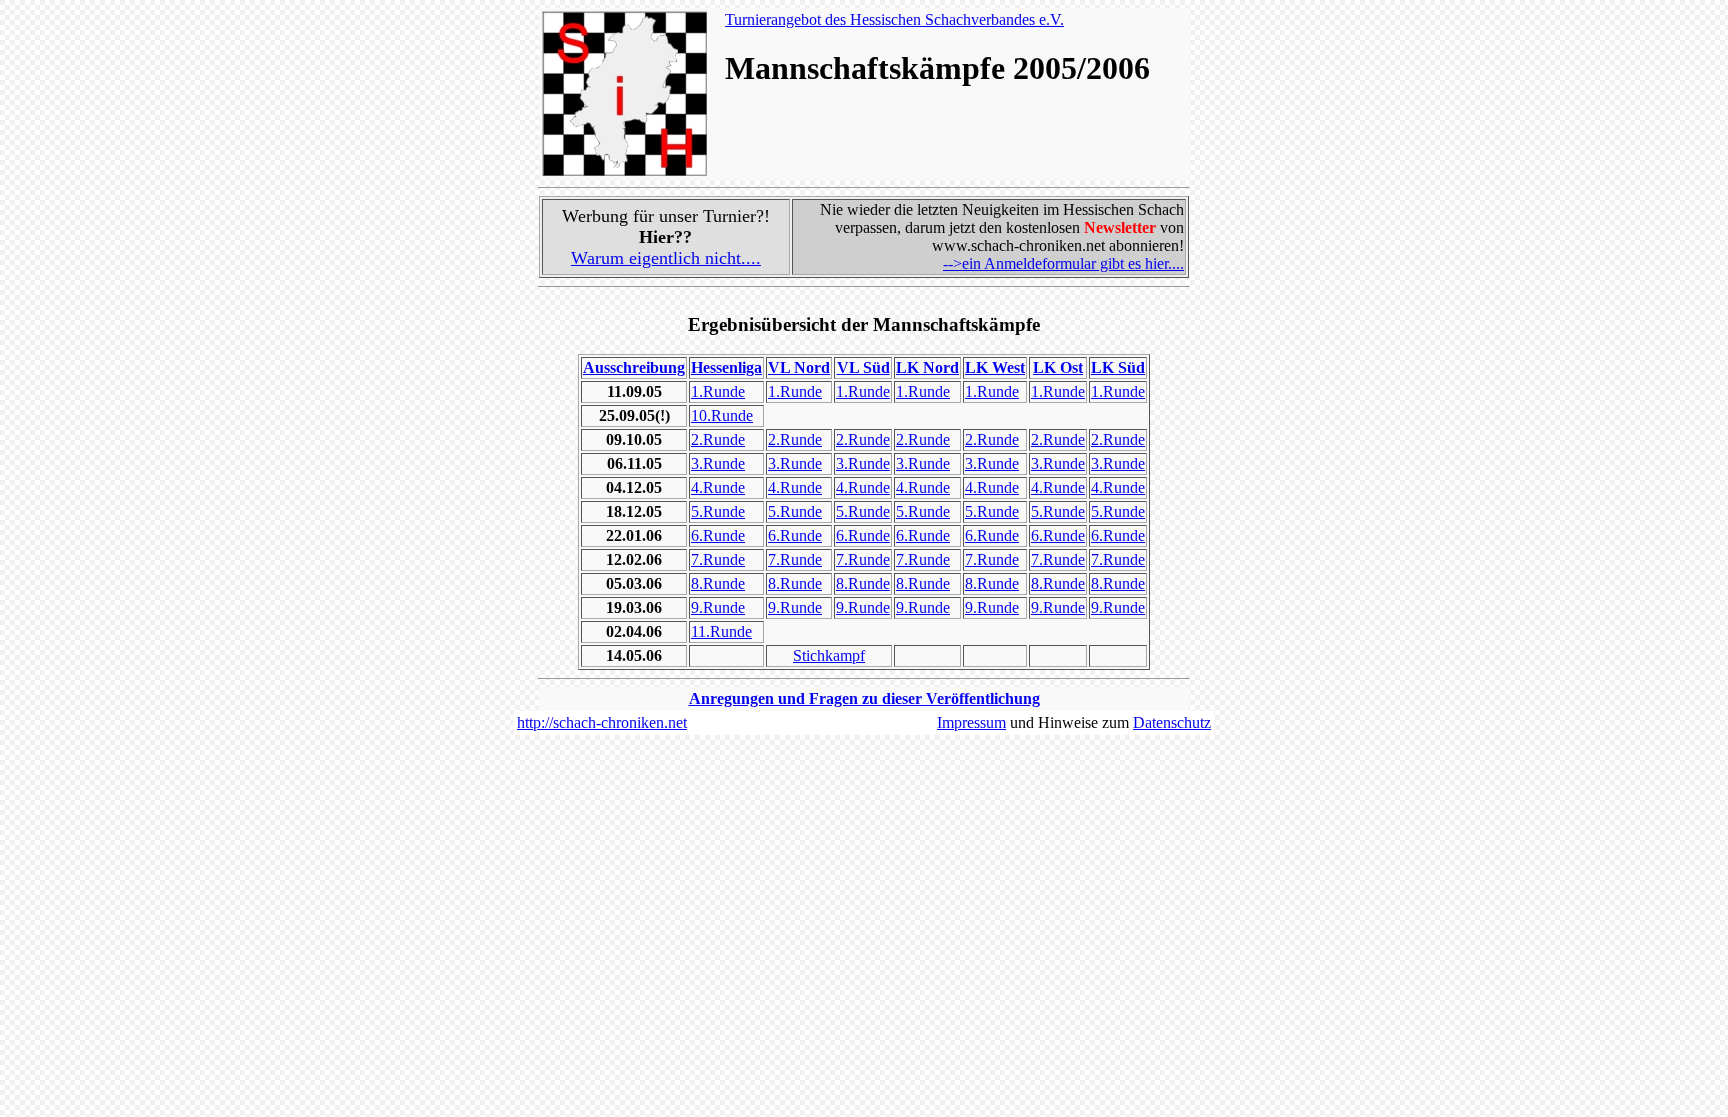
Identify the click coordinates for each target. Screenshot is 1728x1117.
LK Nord (927, 367)
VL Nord (799, 367)
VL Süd (863, 367)
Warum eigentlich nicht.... (666, 258)
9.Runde (718, 607)
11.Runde (721, 631)
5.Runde (718, 511)
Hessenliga (726, 367)
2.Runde (718, 439)
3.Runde (718, 463)
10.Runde (722, 415)
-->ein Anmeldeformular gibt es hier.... (1063, 263)
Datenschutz (1172, 722)
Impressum (971, 722)
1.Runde (718, 391)
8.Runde (718, 583)
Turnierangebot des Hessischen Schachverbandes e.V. (894, 19)
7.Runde (718, 559)
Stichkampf (829, 655)
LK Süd (1118, 367)
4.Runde (718, 487)
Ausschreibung (634, 367)
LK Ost (1058, 367)
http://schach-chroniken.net (602, 722)
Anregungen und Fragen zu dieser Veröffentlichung (864, 698)
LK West (995, 367)
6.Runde (718, 535)
